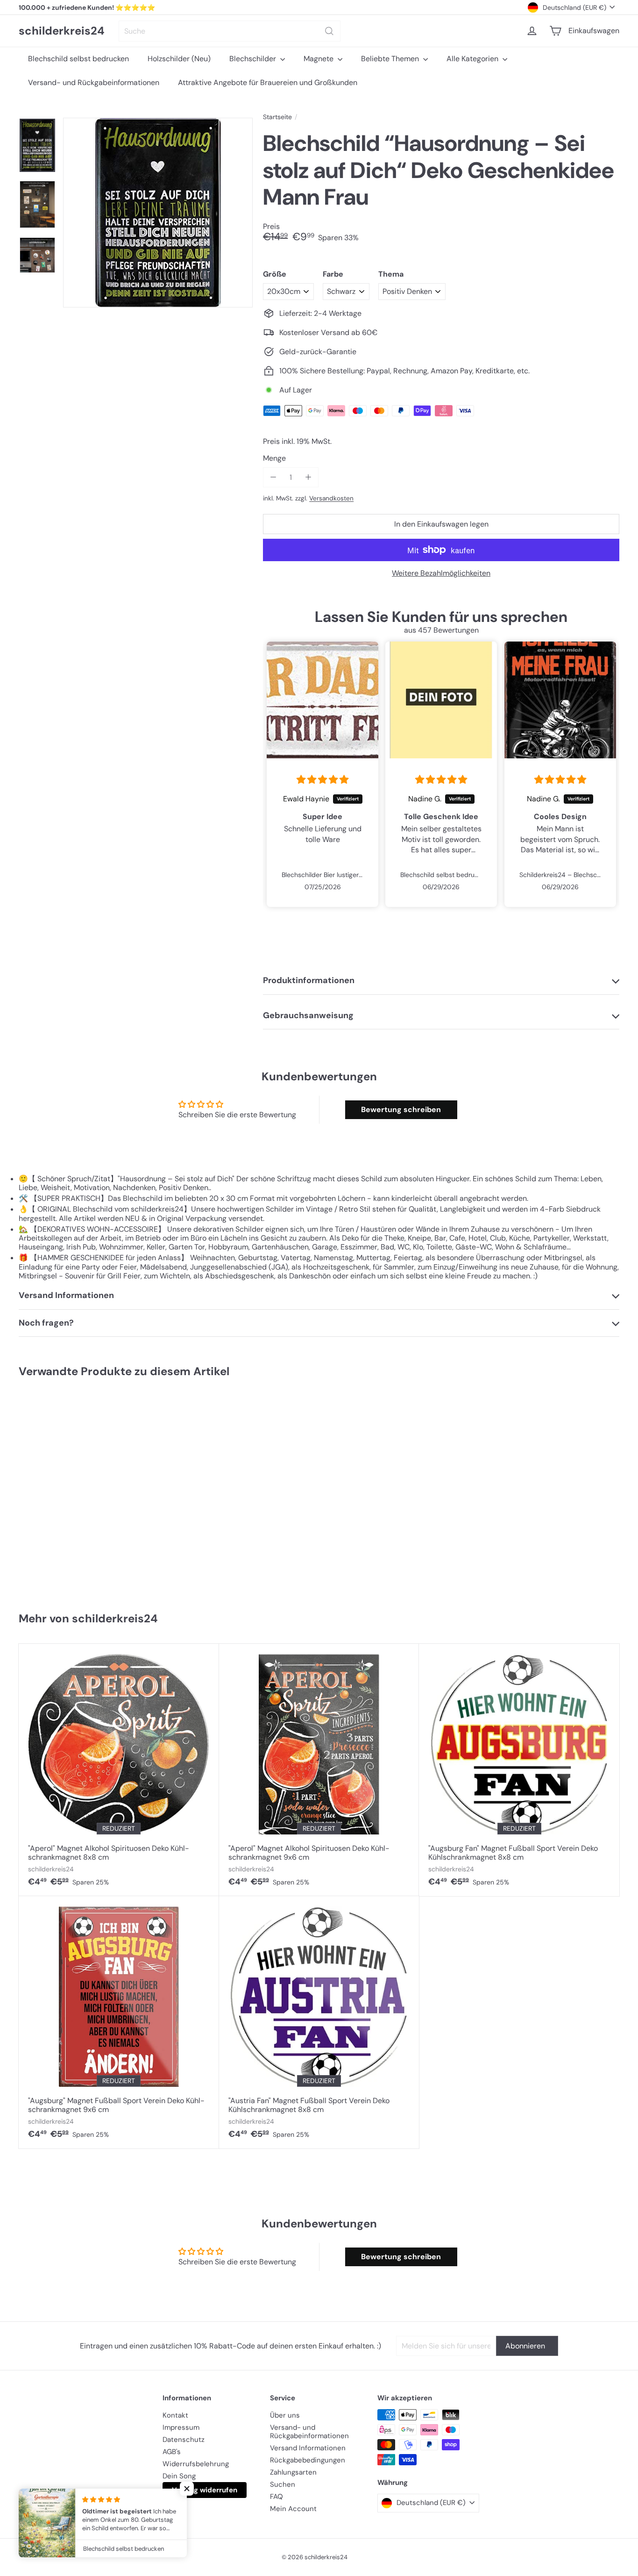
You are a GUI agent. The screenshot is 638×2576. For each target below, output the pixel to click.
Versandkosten (331, 498)
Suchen (283, 2484)
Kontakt (175, 2415)
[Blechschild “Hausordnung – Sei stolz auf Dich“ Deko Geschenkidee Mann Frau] (69, 1491)
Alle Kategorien (473, 59)
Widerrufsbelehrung (196, 2464)
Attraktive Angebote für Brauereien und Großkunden (268, 82)
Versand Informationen (308, 2448)
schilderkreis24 (62, 31)
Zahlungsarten (293, 2472)
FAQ (276, 2497)
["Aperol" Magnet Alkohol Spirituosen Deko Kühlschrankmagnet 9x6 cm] (319, 1770)
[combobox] (230, 31)
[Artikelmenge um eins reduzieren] (273, 477)
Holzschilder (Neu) (179, 59)
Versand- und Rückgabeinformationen (94, 82)
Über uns (285, 2415)
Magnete (319, 59)
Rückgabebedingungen (308, 2460)
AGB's (172, 2452)
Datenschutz (184, 2440)
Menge (274, 458)
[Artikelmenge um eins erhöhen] (308, 477)
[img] (323, 780)
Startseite (277, 117)
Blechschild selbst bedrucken (78, 59)
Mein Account (293, 2509)
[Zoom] (158, 213)
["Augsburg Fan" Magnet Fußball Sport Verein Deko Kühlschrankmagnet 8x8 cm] (519, 1770)
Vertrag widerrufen (205, 2490)
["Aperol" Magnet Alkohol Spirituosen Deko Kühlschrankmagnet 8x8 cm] (119, 1770)
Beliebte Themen (391, 59)
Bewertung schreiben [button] (401, 1110)
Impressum (181, 2427)
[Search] (329, 31)
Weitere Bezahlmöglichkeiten (441, 573)
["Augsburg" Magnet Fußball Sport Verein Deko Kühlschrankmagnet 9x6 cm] (119, 2022)
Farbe (333, 274)
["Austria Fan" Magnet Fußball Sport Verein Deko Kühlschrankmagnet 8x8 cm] (319, 2022)
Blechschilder (254, 59)
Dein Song (179, 2476)
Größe (275, 274)
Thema (391, 274)
